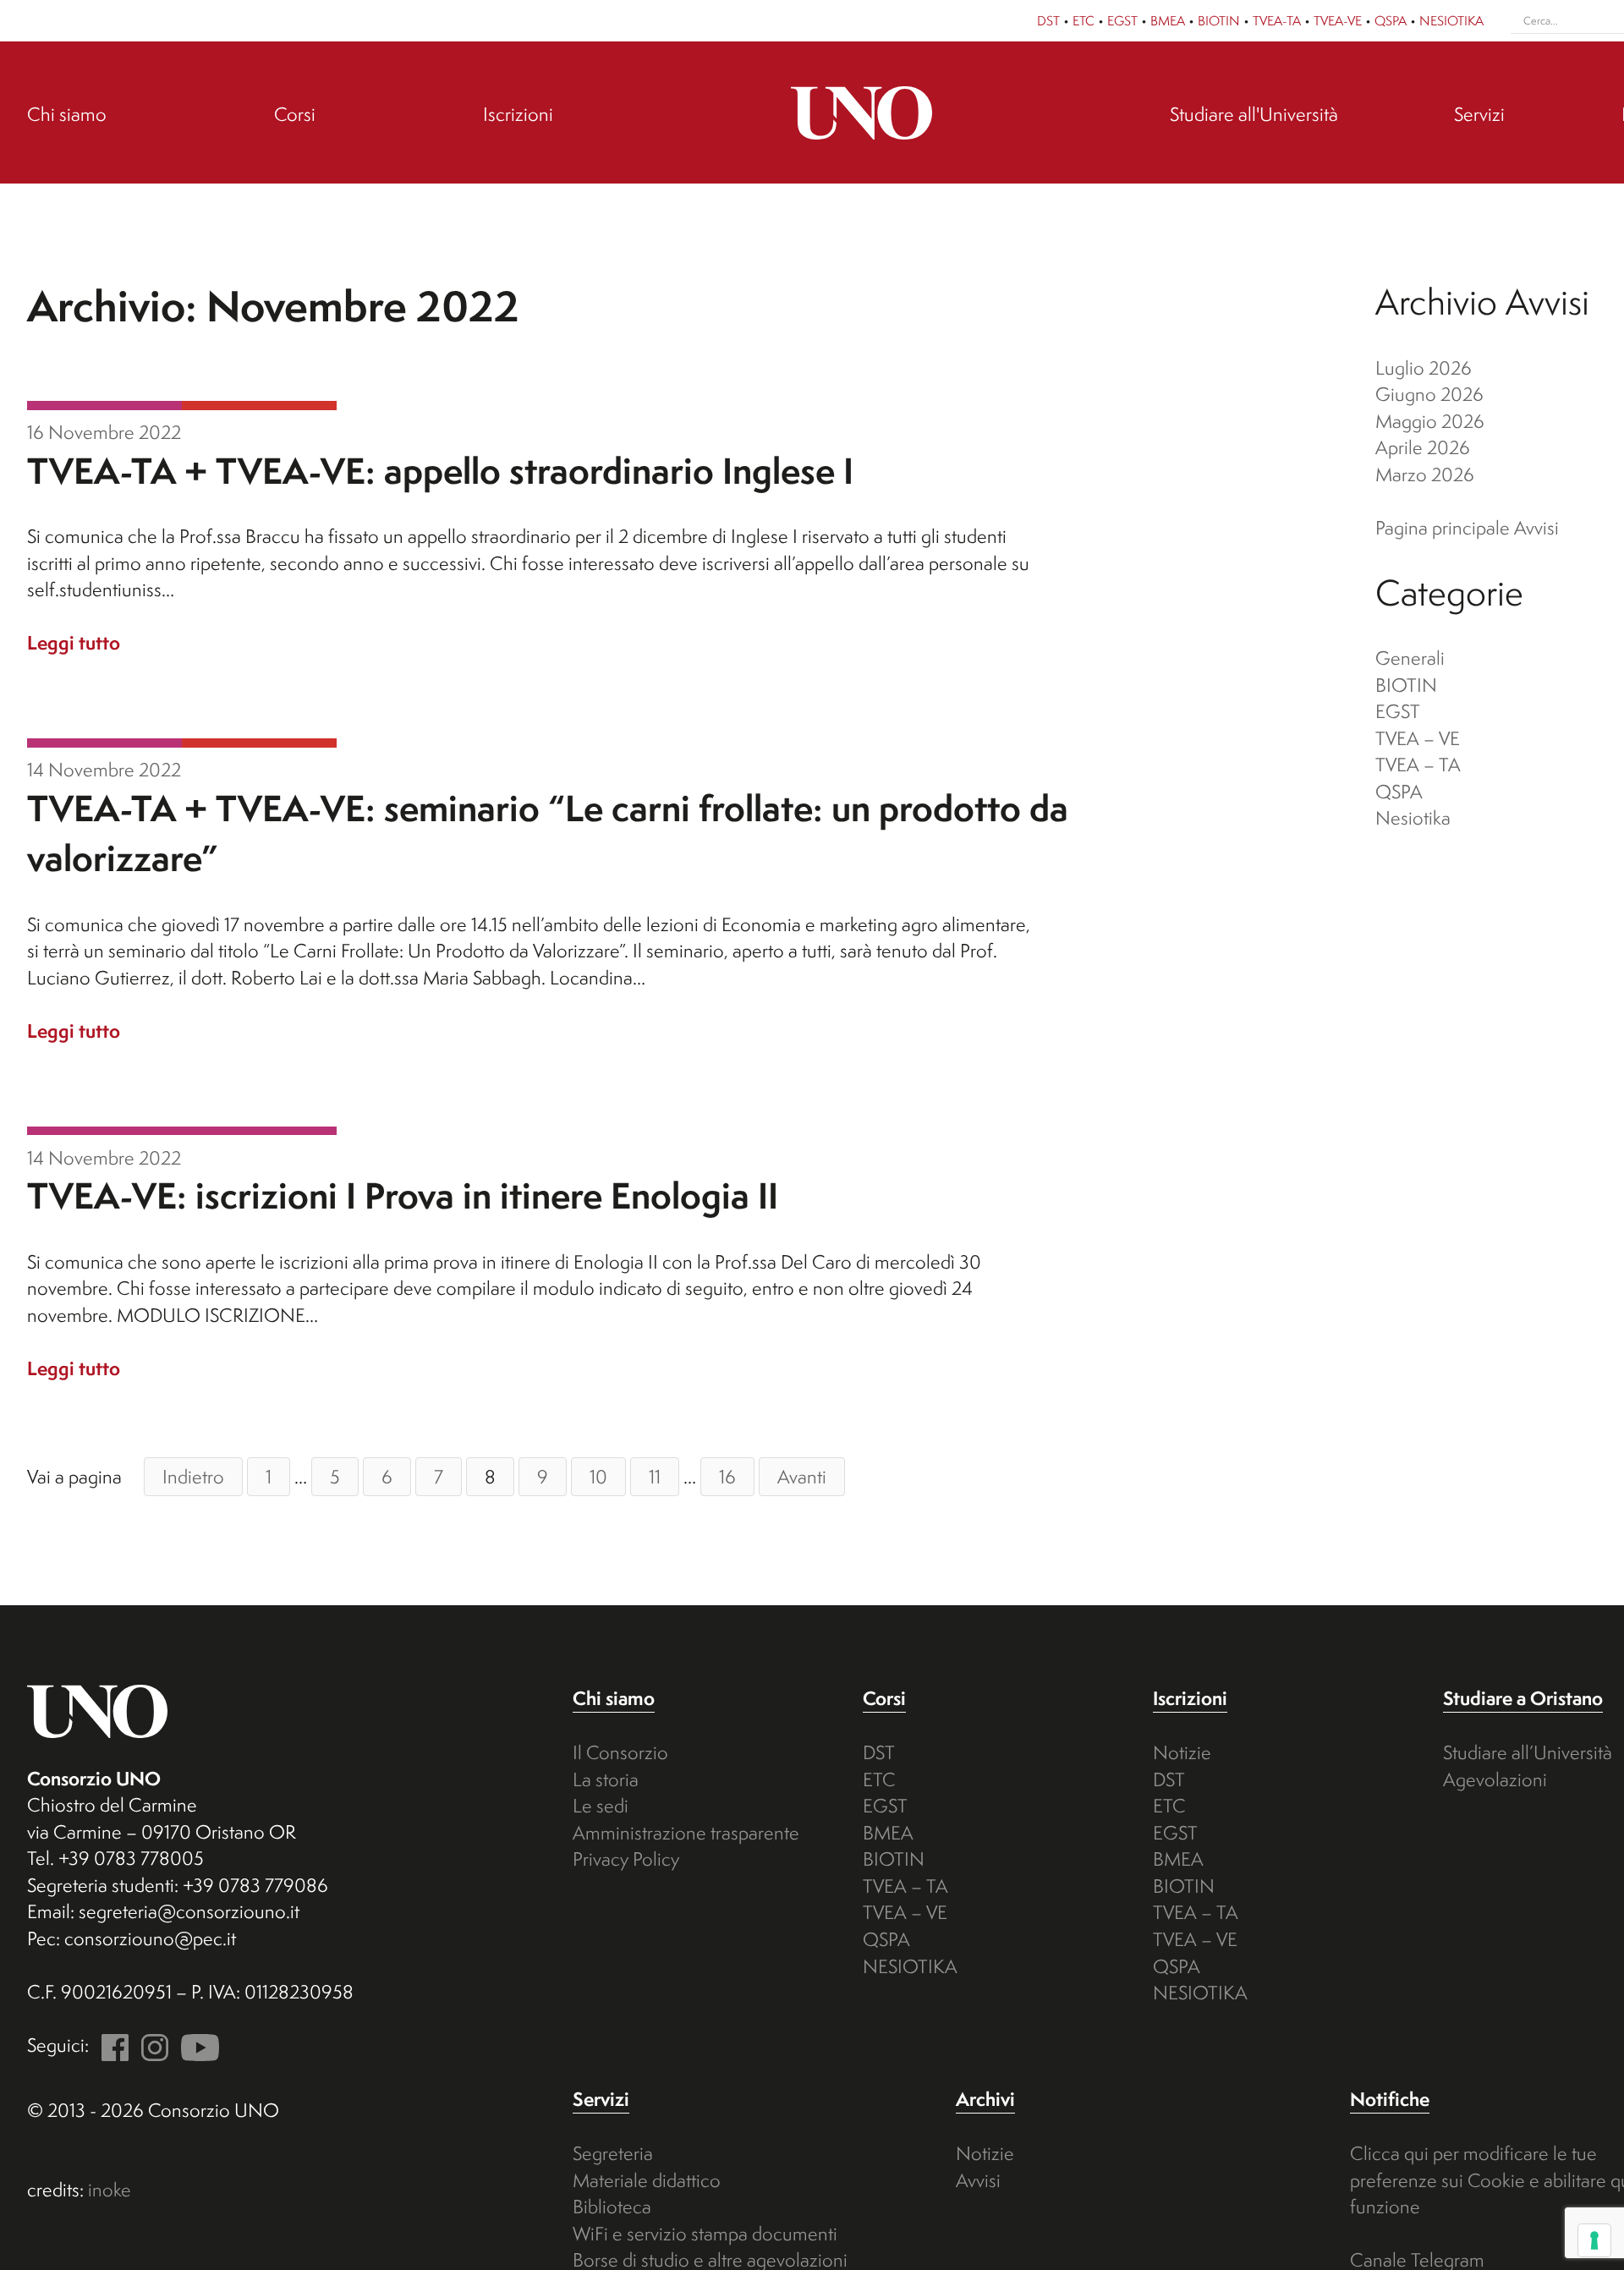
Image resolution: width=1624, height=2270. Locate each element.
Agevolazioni (1495, 1779)
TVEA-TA (1277, 20)
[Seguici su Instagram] (151, 2045)
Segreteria (613, 2153)
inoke (110, 2189)
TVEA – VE (1418, 738)
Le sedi (601, 1805)
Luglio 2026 (1424, 367)
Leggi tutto (74, 642)
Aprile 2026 (1423, 447)
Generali (1410, 658)
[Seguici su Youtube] (196, 2045)
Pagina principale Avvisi (1467, 527)
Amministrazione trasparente (686, 1832)
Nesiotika (1413, 817)
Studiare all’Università (1528, 1752)
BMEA (1168, 20)
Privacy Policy (626, 1859)
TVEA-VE (1338, 20)
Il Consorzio (620, 1752)
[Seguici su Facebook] (111, 2045)
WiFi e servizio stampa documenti (705, 2233)
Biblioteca (612, 2206)
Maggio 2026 (1430, 421)
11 (655, 1476)
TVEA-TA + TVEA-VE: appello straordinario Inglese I (440, 471)
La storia (606, 1779)
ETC (1084, 20)
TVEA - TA (259, 406)
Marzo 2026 (1425, 474)
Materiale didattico (647, 2180)
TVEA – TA (1418, 764)
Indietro (193, 1476)
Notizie (1182, 1752)
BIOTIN (1219, 20)
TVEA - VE (104, 406)
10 (598, 1476)
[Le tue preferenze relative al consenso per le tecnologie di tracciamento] (1594, 2240)
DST (1048, 20)
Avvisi (978, 2180)
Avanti (802, 1476)
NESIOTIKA (1451, 20)
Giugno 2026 (1429, 394)
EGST (1122, 20)
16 (727, 1476)
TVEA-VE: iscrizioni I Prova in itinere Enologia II (403, 1195)
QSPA (1391, 20)
